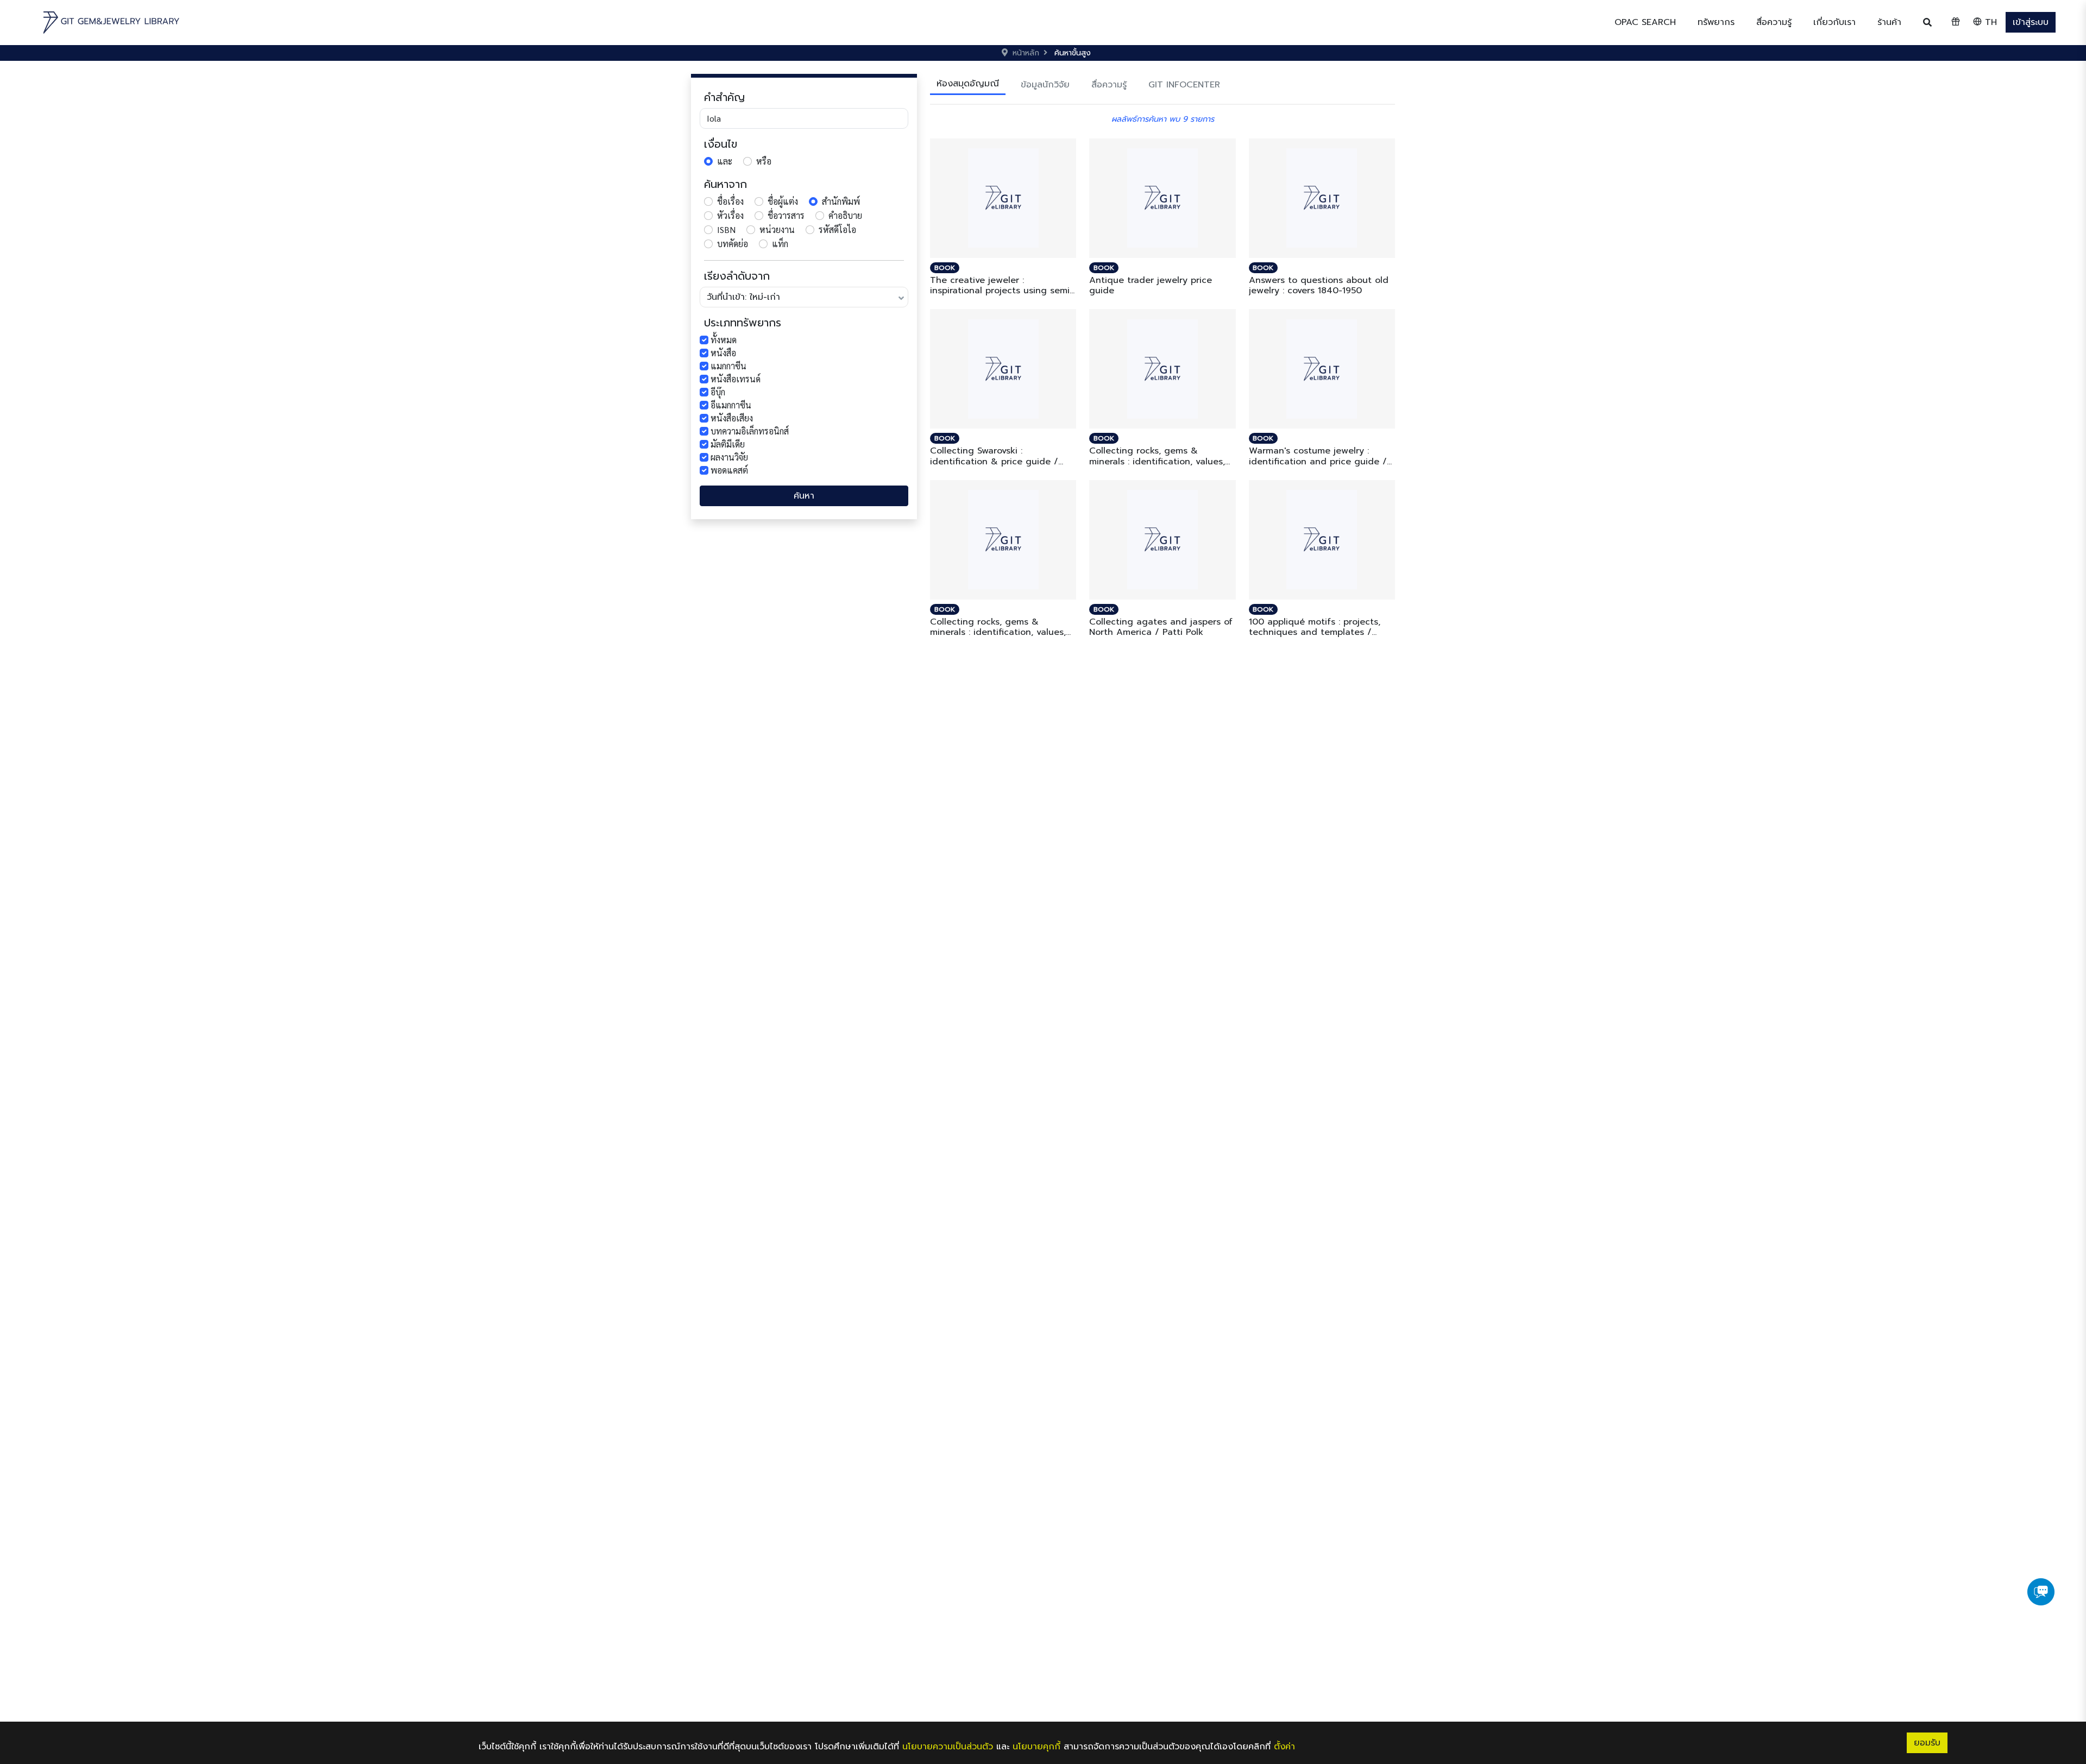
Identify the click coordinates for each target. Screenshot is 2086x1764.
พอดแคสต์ (729, 470)
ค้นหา (804, 496)
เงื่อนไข (721, 144)
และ (725, 161)
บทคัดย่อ (733, 244)
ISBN (726, 229)
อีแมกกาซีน (731, 405)
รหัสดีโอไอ (837, 229)
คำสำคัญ (724, 97)
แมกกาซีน (728, 366)
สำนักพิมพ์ (841, 201)
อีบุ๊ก (718, 392)
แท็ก (780, 244)
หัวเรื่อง (730, 215)
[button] (1716, 22)
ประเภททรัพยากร (743, 323)
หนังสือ (723, 353)
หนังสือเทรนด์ (736, 379)
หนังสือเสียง (732, 418)
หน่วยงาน (777, 229)
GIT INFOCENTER (1184, 85)
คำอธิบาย (845, 215)
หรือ (764, 161)
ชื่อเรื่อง (730, 201)
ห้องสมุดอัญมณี (968, 84)
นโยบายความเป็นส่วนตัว (948, 1747)
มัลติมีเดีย (728, 444)
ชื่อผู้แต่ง (783, 201)
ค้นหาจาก (725, 184)
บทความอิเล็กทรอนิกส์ (750, 431)
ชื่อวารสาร (786, 215)
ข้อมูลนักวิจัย (1045, 85)
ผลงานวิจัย (729, 457)
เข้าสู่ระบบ (2031, 22)
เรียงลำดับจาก (737, 276)
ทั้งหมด (724, 340)
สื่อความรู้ (1109, 85)
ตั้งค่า (1284, 1747)
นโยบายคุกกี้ (1036, 1747)
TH (1989, 22)
